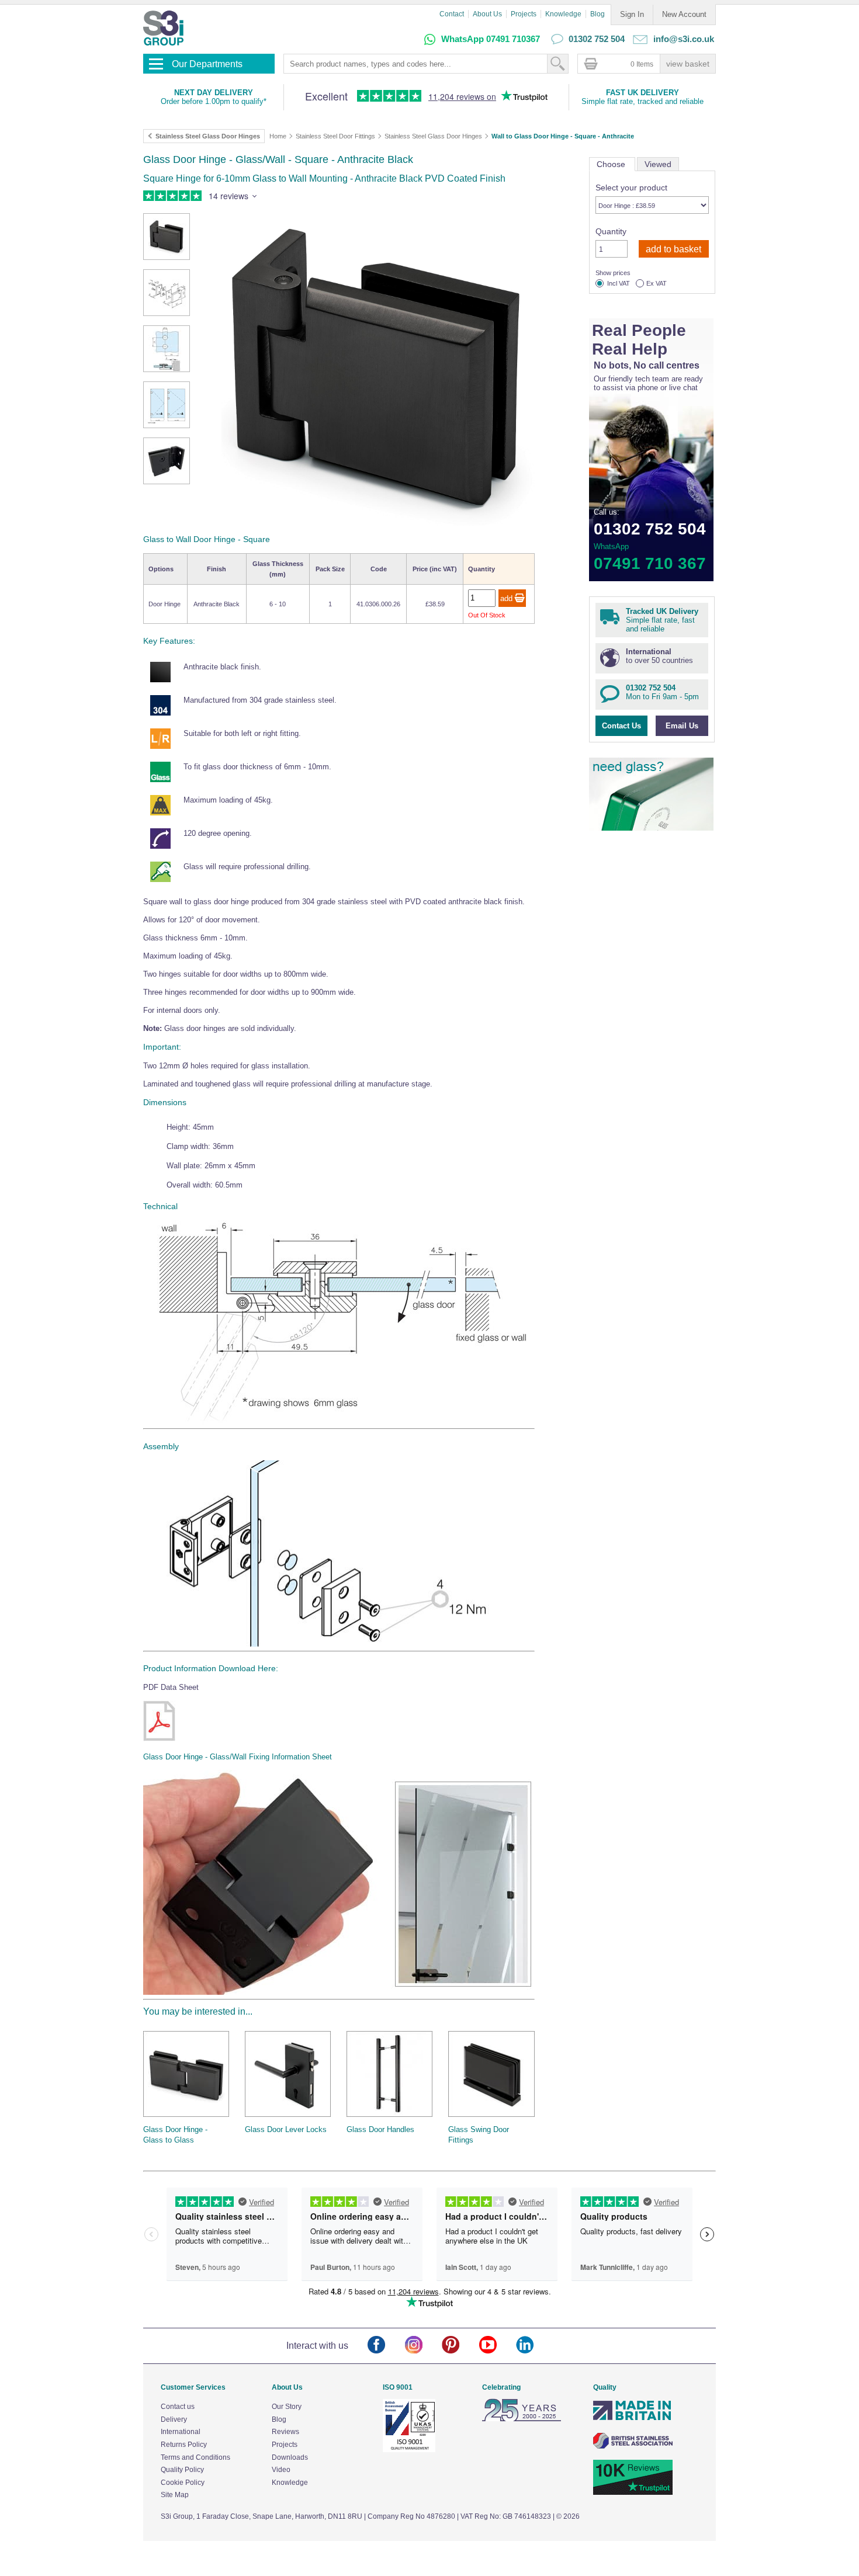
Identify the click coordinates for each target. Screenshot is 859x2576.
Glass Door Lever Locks (286, 2129)
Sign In (632, 14)
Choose (612, 164)
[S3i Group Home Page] (163, 28)
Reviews (285, 2432)
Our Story (287, 2407)
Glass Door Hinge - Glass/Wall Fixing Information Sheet (238, 1757)
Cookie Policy (183, 2483)
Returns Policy (184, 2445)
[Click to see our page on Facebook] (386, 2346)
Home (278, 136)
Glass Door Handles (380, 2129)
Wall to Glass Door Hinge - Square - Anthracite (563, 136)
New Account (684, 14)
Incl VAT (619, 284)
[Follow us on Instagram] (423, 2346)
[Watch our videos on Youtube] (498, 2346)
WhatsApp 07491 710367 (491, 39)
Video (281, 2470)
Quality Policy (182, 2470)
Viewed (658, 164)
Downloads (290, 2457)
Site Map (175, 2495)
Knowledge (563, 14)
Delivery (174, 2419)
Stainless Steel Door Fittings (335, 136)
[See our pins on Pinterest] (460, 2346)
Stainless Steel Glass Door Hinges (433, 136)
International (181, 2432)
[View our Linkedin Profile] (534, 2346)
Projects (524, 14)
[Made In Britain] (633, 2419)
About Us (487, 14)
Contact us (178, 2407)
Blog (598, 14)
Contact (452, 14)
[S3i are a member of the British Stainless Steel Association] (633, 2446)
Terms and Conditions (195, 2457)
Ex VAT (657, 284)
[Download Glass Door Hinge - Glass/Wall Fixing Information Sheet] (159, 1721)
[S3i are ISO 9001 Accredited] (409, 2450)
